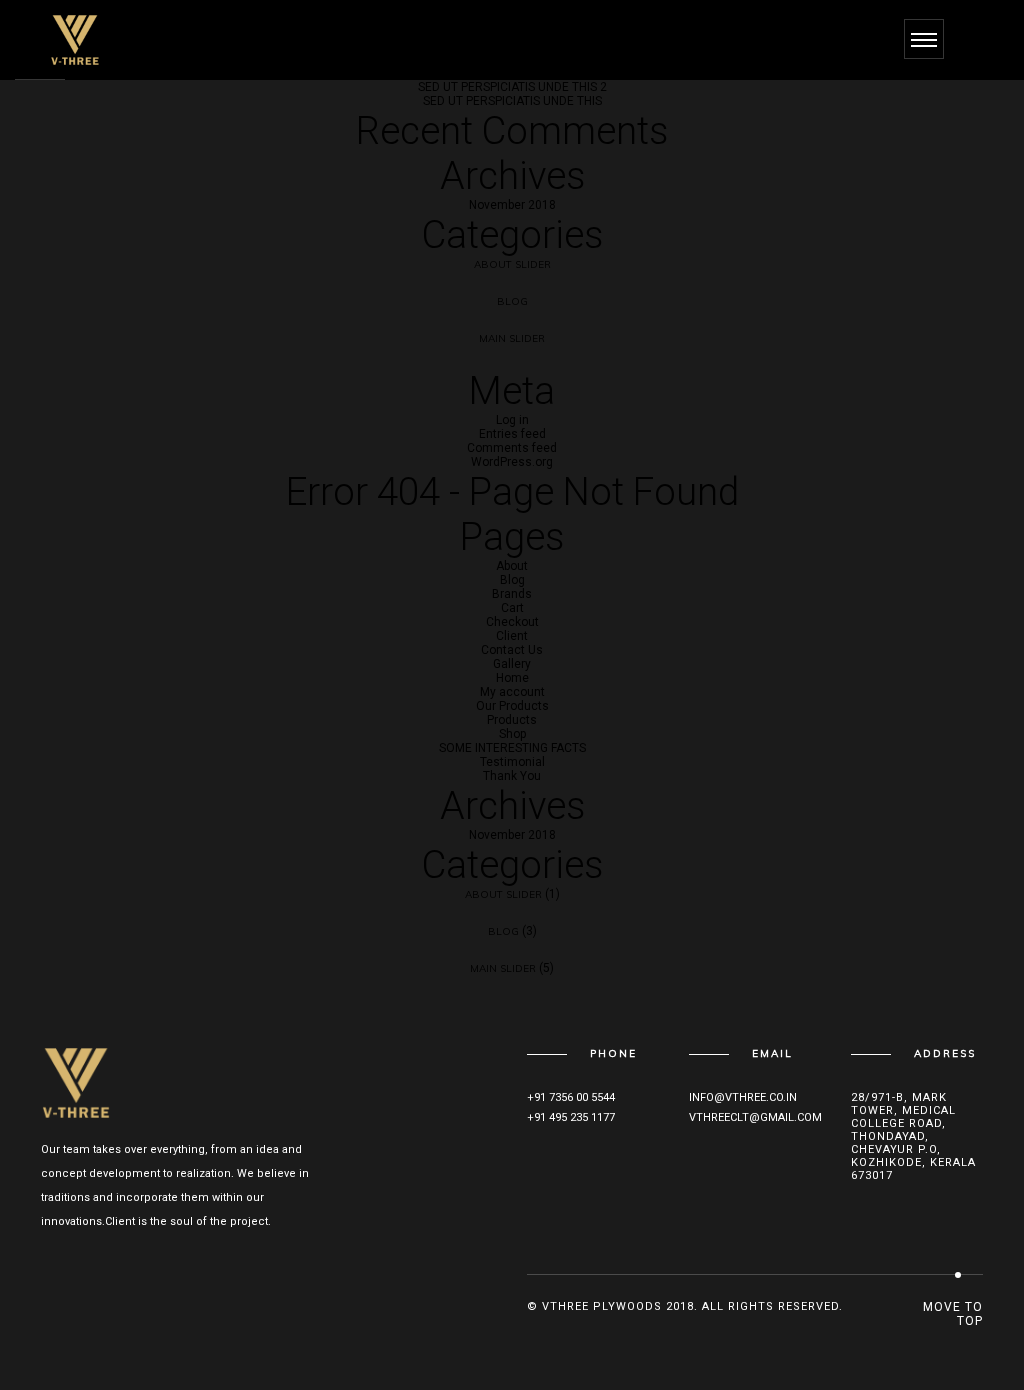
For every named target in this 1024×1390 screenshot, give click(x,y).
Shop (512, 734)
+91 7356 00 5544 (571, 1097)
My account (512, 692)
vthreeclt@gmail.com (755, 1117)
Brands (512, 594)
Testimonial (512, 762)
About (512, 566)
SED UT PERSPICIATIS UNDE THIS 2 (512, 87)
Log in (512, 420)
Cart (512, 608)
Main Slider (512, 338)
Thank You (512, 776)
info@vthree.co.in (743, 1097)
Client (512, 636)
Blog (512, 301)
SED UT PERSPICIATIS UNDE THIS (512, 101)
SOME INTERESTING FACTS (512, 748)
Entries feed (512, 434)
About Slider (512, 264)
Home (512, 678)
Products (512, 720)
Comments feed (512, 448)
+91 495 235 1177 (571, 1117)
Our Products (512, 706)
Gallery (512, 664)
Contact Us (512, 650)
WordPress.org (512, 462)
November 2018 (512, 205)
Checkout (512, 622)
